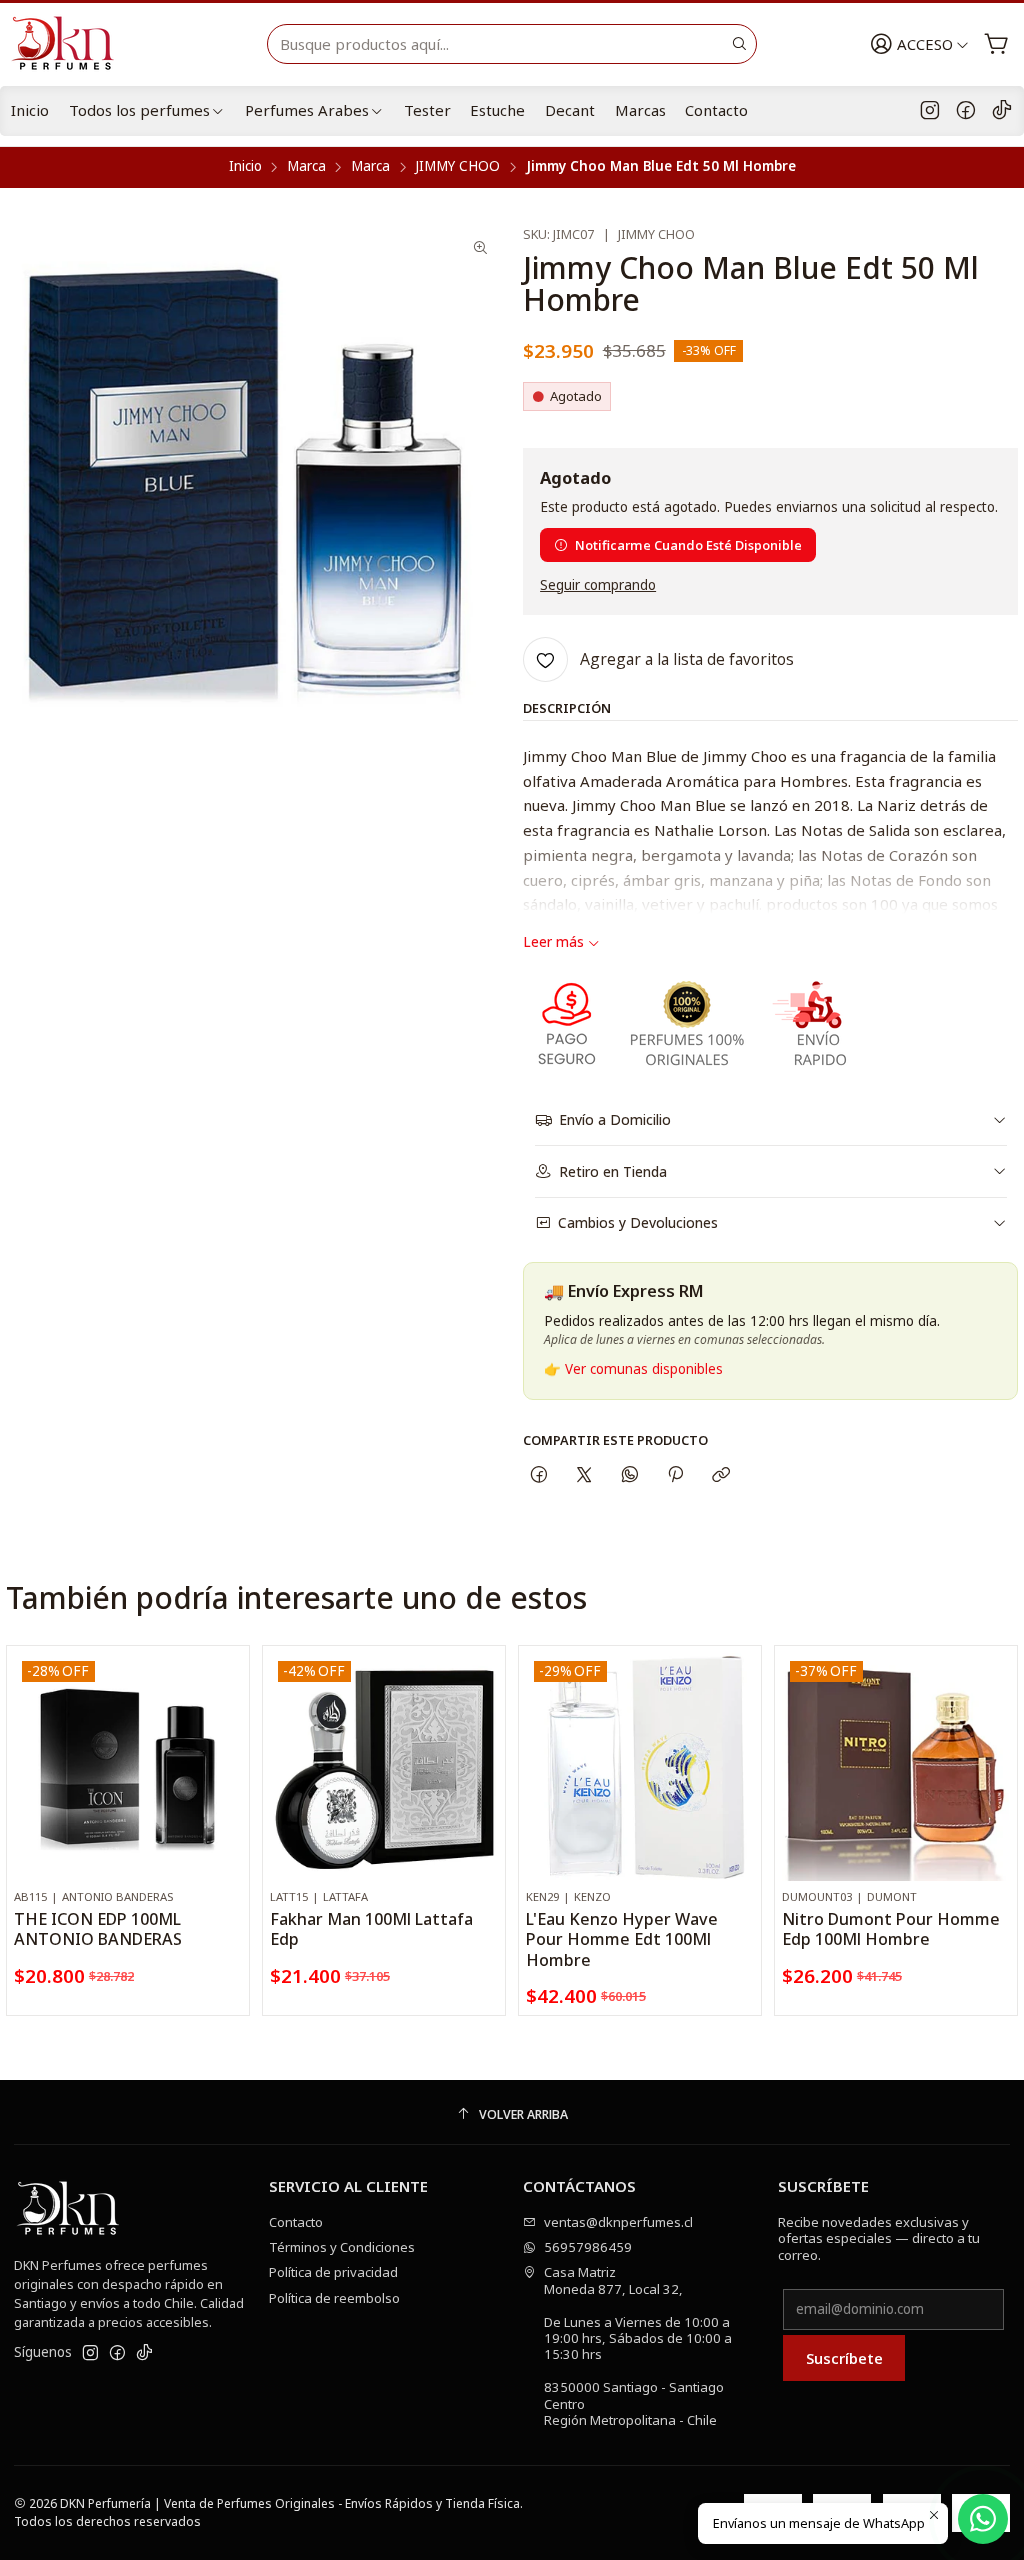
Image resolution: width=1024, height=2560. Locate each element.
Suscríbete (844, 2358)
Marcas (640, 110)
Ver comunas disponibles (644, 1369)
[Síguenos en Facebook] (966, 111)
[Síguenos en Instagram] (930, 111)
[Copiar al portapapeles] (721, 1474)
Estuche (497, 110)
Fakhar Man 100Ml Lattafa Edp (371, 1929)
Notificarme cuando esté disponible (688, 545)
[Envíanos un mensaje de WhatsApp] (983, 2519)
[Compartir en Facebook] (538, 1474)
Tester (427, 110)
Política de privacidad (333, 2272)
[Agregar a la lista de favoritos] (227, 1741)
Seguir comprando (598, 586)
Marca (306, 167)
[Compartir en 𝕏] (584, 1474)
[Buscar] (740, 44)
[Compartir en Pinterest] (675, 1474)
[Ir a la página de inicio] (71, 44)
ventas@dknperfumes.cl (618, 2222)
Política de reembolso (334, 2298)
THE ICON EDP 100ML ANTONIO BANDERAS (98, 1929)
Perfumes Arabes (307, 110)
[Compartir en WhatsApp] (629, 1474)
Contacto (716, 110)
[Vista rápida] (227, 1786)
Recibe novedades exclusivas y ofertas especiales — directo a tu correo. (879, 2238)
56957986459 (588, 2247)
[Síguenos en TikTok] (1002, 111)
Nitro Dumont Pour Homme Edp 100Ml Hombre (891, 1929)
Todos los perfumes (139, 110)
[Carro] (996, 44)
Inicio (30, 110)
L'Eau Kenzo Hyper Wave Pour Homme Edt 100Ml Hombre (622, 1939)
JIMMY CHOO (457, 167)
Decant (570, 110)
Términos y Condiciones (342, 2247)
